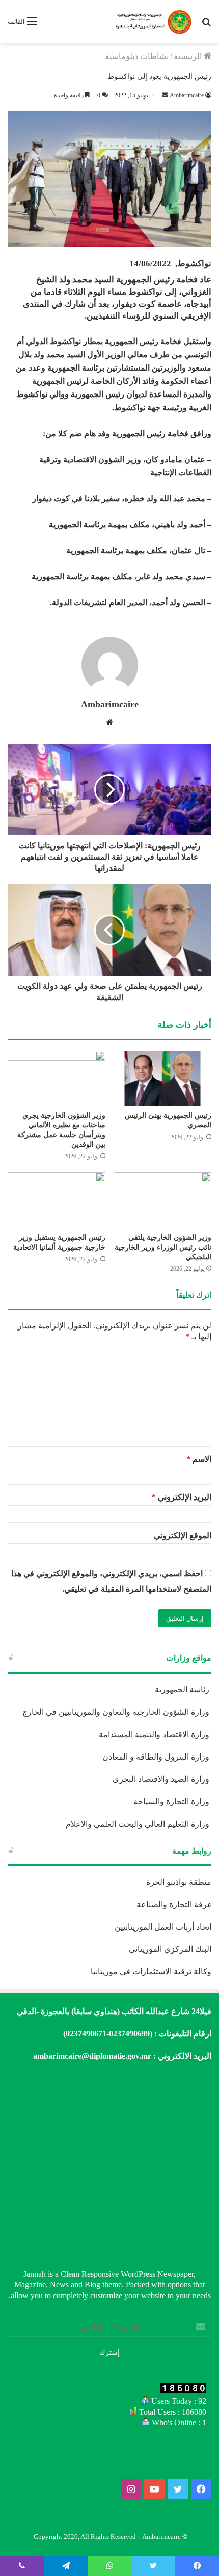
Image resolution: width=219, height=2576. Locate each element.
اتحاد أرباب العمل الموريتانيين (163, 1927)
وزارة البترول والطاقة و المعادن (157, 1757)
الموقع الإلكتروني (183, 1535)
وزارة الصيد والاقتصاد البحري (162, 1779)
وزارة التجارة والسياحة (172, 1802)
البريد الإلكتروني (182, 1497)
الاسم (199, 1459)
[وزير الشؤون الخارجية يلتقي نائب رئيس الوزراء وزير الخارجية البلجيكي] (162, 1200)
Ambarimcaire (110, 704)
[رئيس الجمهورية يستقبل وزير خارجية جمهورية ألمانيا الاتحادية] (57, 1200)
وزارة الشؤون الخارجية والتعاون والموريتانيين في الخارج (117, 1712)
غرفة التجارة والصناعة (174, 1904)
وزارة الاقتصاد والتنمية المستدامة (155, 1734)
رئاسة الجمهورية (183, 1690)
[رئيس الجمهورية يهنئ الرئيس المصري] (162, 1078)
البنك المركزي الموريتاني (169, 1949)
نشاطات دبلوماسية (137, 56)
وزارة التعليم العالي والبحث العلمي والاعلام (139, 1824)
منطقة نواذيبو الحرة (179, 1882)
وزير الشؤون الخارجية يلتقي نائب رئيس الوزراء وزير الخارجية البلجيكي (163, 1247)
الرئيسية (189, 56)
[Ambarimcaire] (153, 22)
